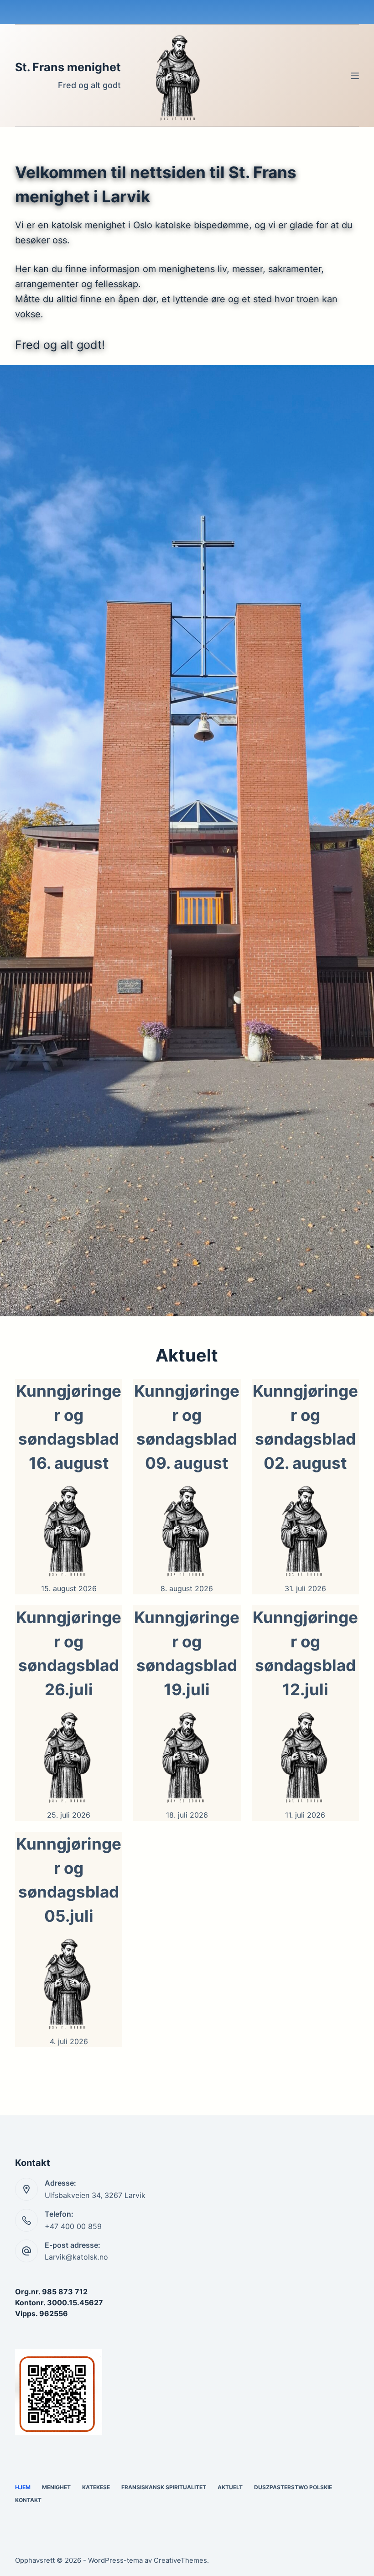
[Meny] (355, 76)
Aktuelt (230, 2487)
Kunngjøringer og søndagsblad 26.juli (69, 1653)
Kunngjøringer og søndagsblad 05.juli (69, 1880)
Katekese (96, 2487)
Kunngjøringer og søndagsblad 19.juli (187, 1653)
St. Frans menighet (68, 67)
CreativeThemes (180, 2560)
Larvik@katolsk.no (76, 2257)
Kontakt (28, 2500)
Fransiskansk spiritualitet (164, 2487)
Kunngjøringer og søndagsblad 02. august (305, 1427)
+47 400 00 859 (73, 2226)
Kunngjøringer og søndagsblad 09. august (187, 1427)
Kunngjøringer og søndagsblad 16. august (69, 1427)
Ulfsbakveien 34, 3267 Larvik (95, 2195)
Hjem (23, 2487)
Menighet (56, 2487)
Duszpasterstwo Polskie (293, 2487)
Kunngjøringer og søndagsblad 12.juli (305, 1653)
